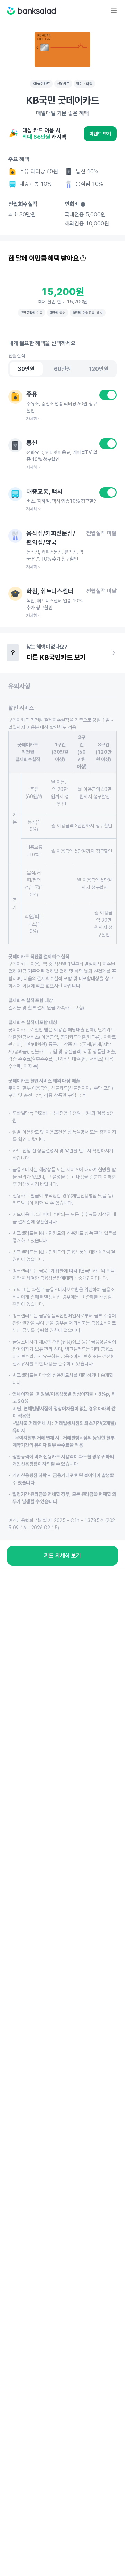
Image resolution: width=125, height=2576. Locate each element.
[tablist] (62, 369)
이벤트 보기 (100, 134)
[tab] (26, 369)
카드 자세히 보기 (62, 1556)
